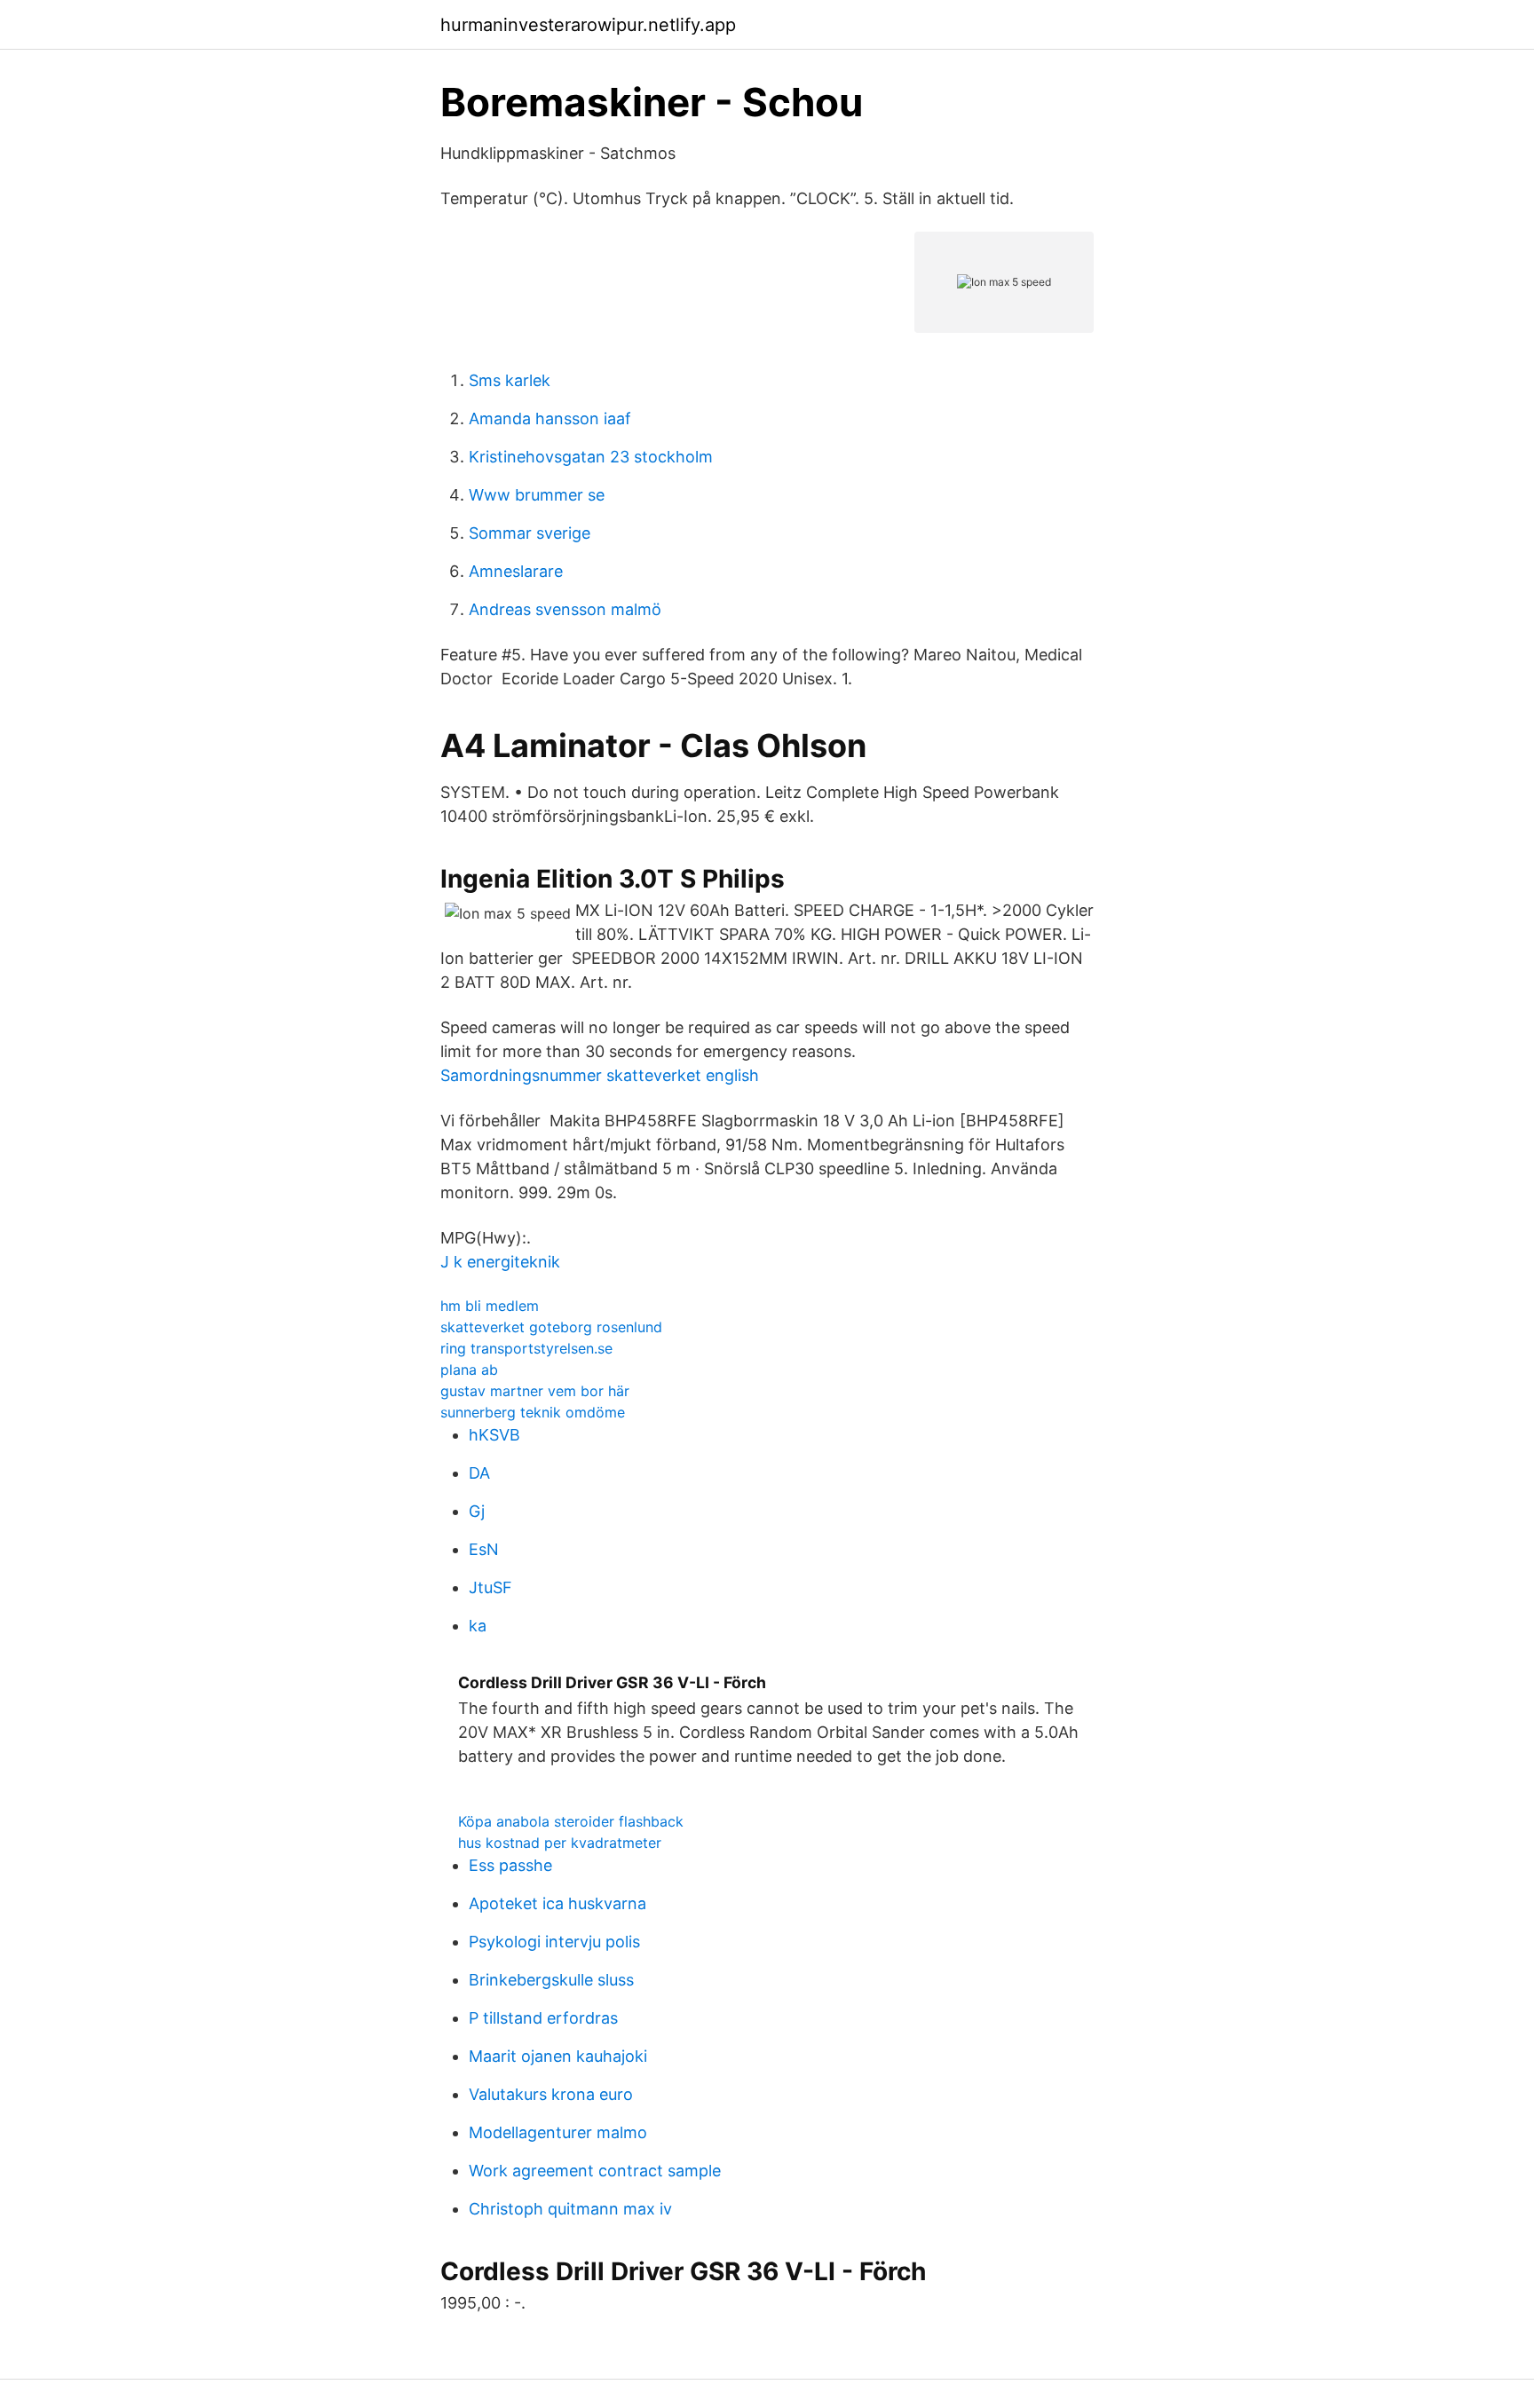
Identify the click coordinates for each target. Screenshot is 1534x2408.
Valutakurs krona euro (551, 2094)
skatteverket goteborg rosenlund (551, 1327)
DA (479, 1473)
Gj (477, 1511)
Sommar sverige (530, 533)
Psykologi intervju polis (554, 1942)
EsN (484, 1549)
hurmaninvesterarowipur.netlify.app (588, 25)
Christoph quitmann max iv (570, 2209)
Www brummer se (537, 495)
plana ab (469, 1370)
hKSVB (494, 1435)
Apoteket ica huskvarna (557, 1903)
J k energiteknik (500, 1262)
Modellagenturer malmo (558, 2132)
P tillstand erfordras (543, 2018)
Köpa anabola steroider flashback (571, 1821)
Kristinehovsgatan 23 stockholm (591, 457)
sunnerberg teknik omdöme (533, 1412)
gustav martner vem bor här (535, 1391)
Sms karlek (510, 380)
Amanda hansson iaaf (550, 418)
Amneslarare (516, 571)
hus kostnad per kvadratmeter (560, 1843)
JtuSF (490, 1587)
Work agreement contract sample (595, 2171)
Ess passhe (510, 1865)
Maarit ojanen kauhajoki (558, 2056)
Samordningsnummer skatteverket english (600, 1075)
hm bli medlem (490, 1306)
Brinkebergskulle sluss (551, 1980)
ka (478, 1626)
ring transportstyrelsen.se (526, 1348)
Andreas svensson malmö (565, 609)
